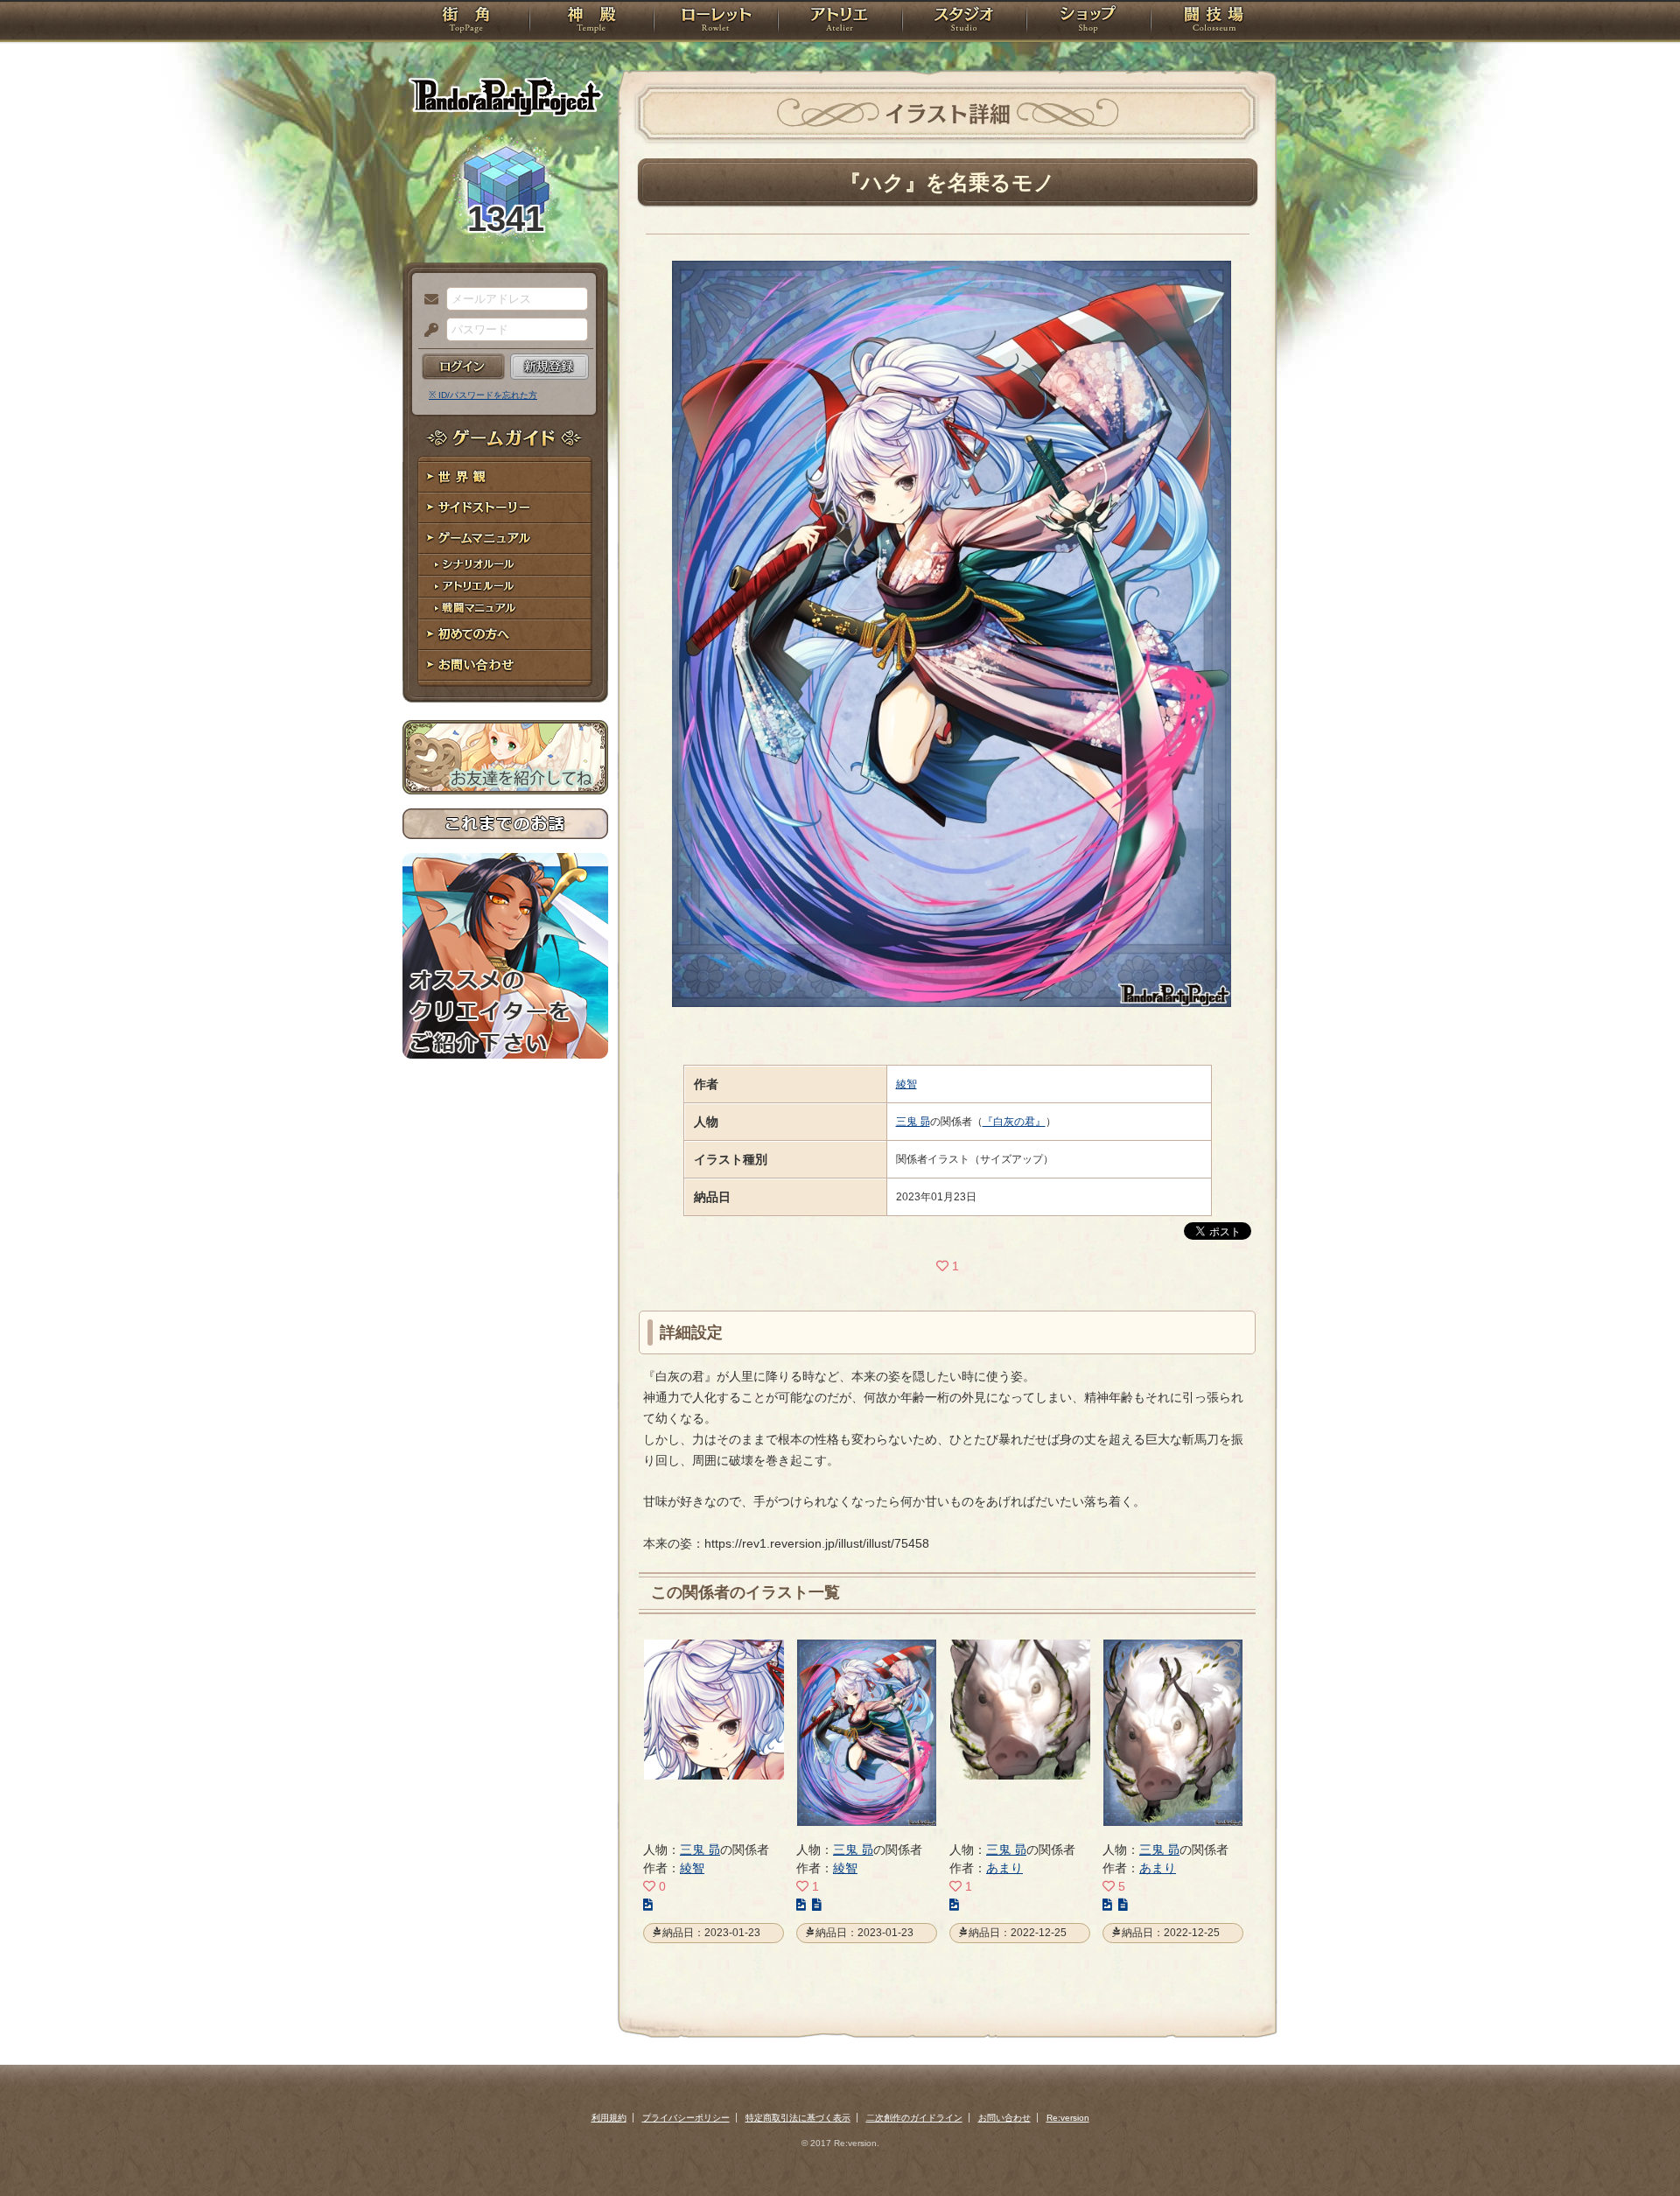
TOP (466, 22)
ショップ (1088, 22)
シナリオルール (505, 565)
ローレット (716, 22)
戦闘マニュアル (505, 608)
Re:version (1068, 2118)
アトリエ (840, 22)
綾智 (906, 1084)
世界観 (505, 477)
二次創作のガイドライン (914, 2118)
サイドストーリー (505, 508)
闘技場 (1214, 22)
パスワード (427, 331)
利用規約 (609, 2118)
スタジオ (964, 22)
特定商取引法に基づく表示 (798, 2118)
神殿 (591, 22)
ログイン (463, 367)
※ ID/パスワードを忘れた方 (483, 395)
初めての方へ (505, 635)
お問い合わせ (505, 665)
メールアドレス (427, 300)
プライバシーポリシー (686, 2118)
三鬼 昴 (913, 1122)
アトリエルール (505, 587)
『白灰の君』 (1014, 1122)
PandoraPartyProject (505, 96)
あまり (1004, 1868)
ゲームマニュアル (505, 539)
